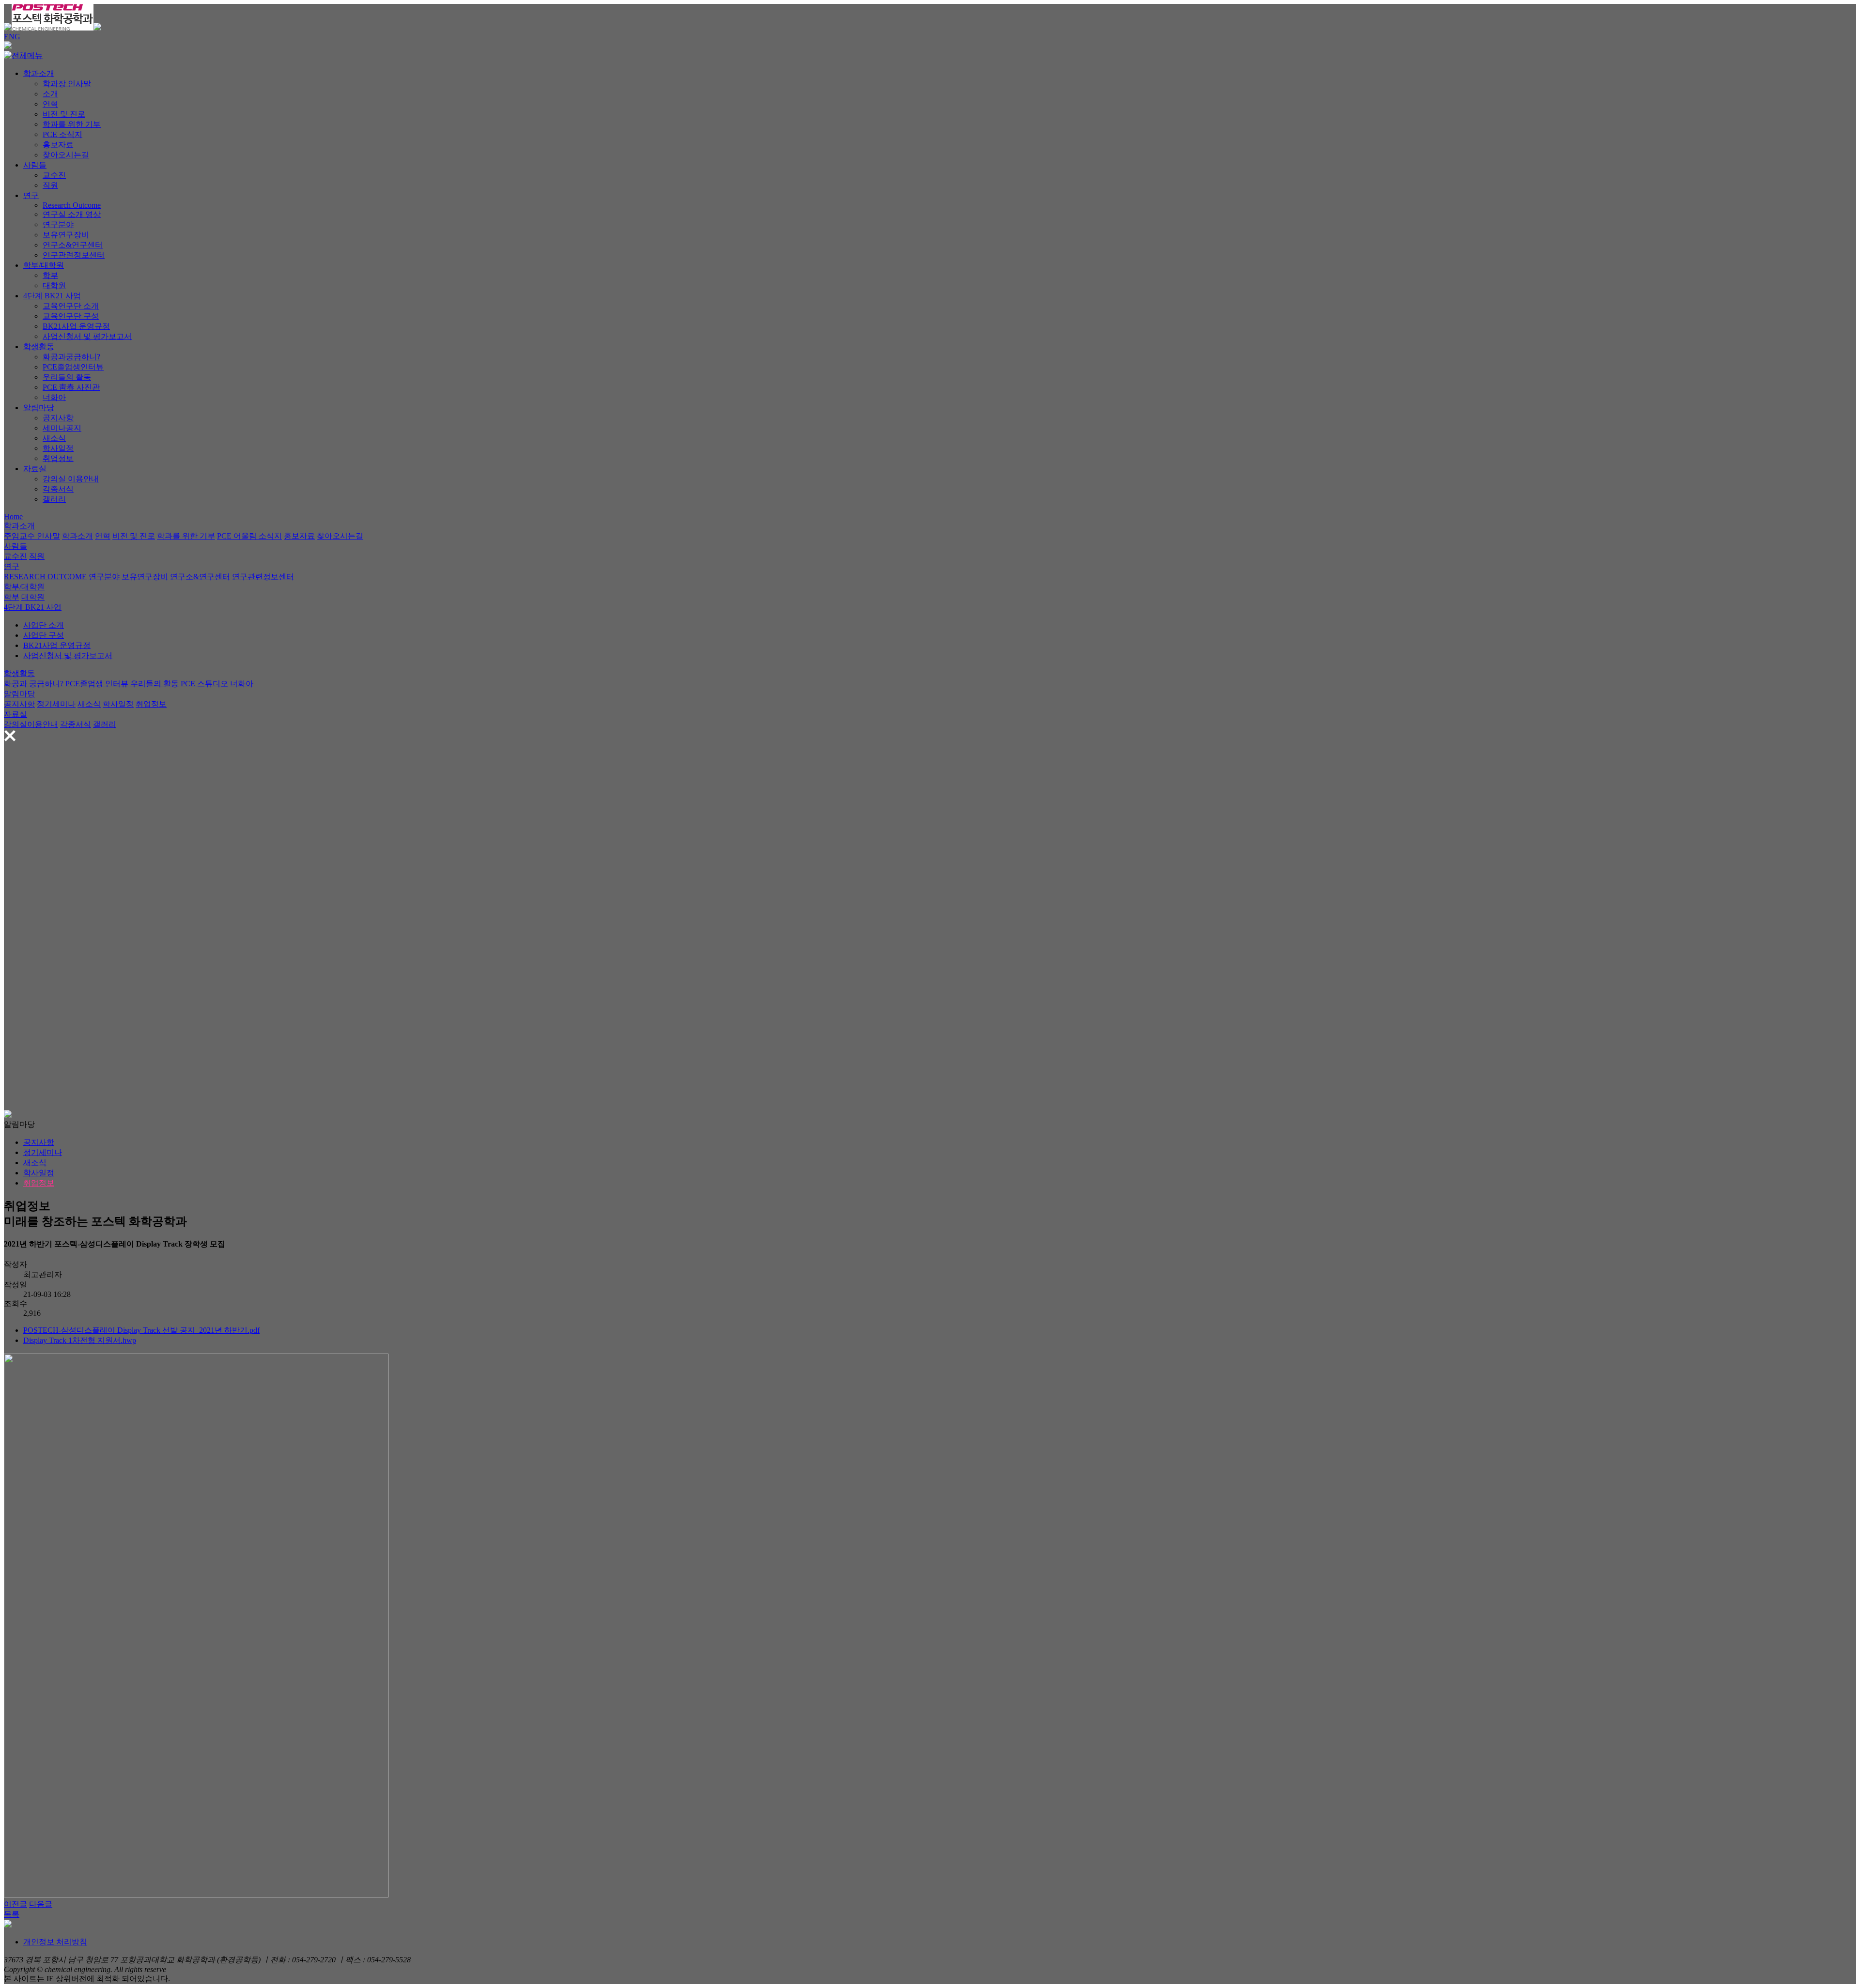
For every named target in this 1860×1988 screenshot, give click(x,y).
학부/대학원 (44, 265)
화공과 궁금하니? (34, 684)
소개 (50, 94)
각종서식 (58, 489)
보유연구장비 (66, 235)
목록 (12, 1914)
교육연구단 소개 (71, 306)
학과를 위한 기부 (72, 124)
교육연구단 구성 (71, 316)
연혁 (50, 104)
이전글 (15, 1904)
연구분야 (58, 224)
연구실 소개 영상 (72, 214)
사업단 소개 (44, 625)
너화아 (54, 397)
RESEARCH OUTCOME (45, 577)
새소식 (54, 438)
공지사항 (58, 418)
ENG (12, 37)
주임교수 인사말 (32, 536)
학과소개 (39, 73)
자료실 (35, 469)
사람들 (35, 165)
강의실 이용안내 (71, 479)
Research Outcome (72, 205)
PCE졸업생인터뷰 (73, 367)
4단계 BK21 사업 (52, 296)
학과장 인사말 (67, 84)
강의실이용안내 (31, 724)
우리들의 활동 (67, 377)
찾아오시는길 (66, 155)
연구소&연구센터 (73, 245)
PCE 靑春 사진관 (71, 387)
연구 (31, 195)
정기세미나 (56, 704)
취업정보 (58, 458)
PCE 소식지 (62, 134)
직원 (50, 185)
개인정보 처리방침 (55, 1942)
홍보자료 (58, 145)
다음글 (41, 1904)
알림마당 (39, 408)
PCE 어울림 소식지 (249, 536)
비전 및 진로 (64, 114)
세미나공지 (62, 428)
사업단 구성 (44, 635)
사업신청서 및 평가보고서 (87, 336)
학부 (50, 275)
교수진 (54, 175)
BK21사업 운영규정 (76, 326)
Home (13, 516)
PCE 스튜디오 (204, 684)
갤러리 (54, 499)
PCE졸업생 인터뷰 (97, 684)
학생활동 (39, 347)
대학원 (54, 285)
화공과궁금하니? (71, 357)
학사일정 (58, 448)
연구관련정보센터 (74, 255)
